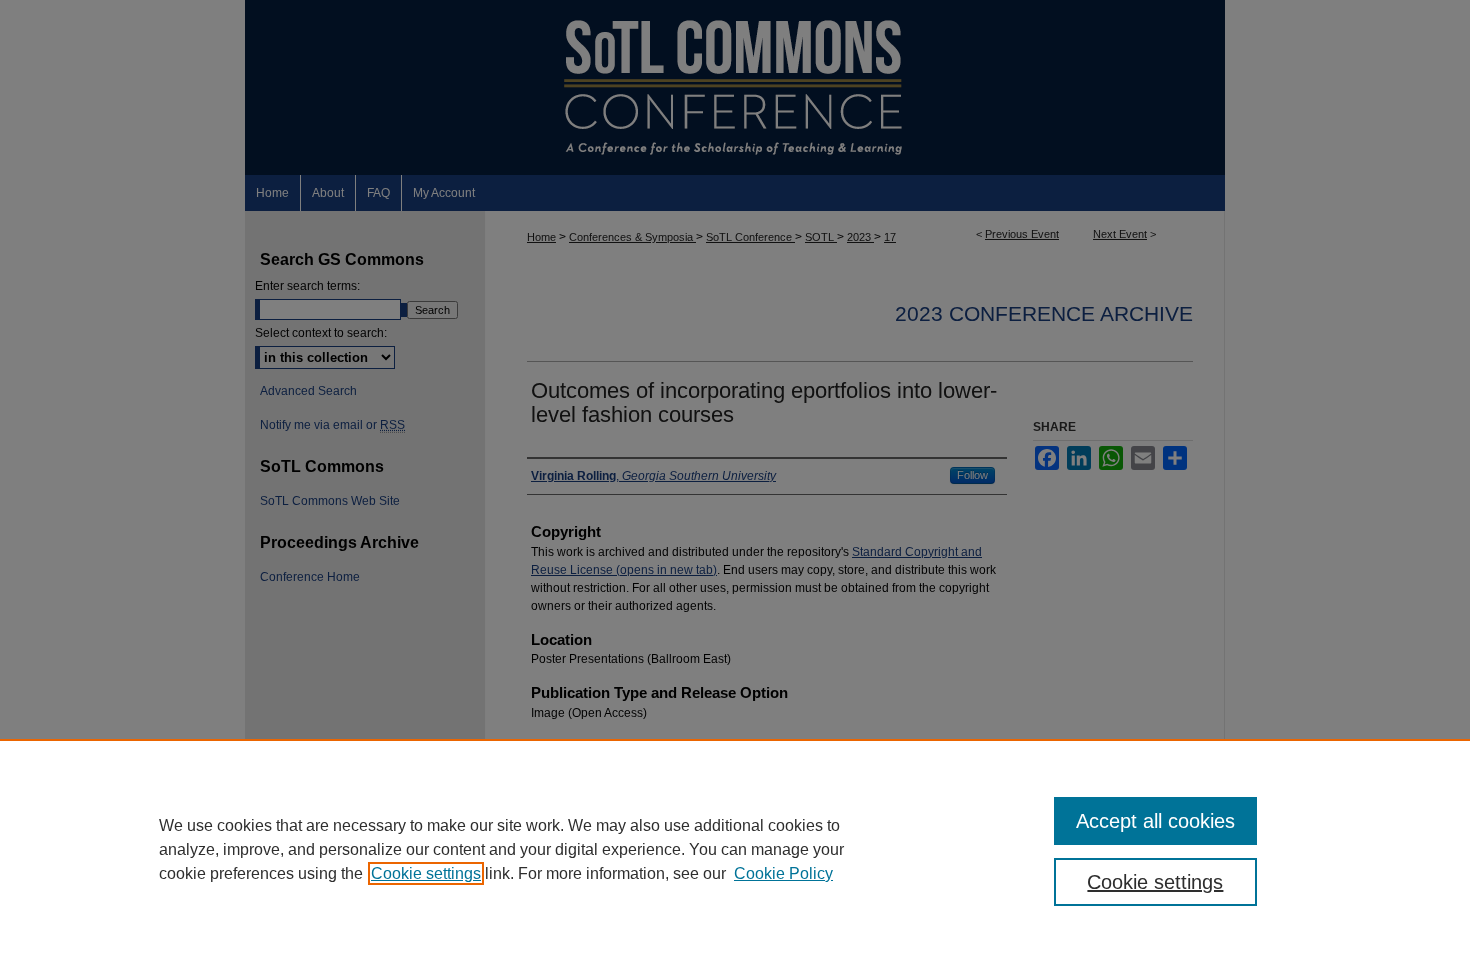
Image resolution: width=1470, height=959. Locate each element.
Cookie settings (426, 873)
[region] (735, 849)
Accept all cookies (1155, 821)
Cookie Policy (783, 873)
